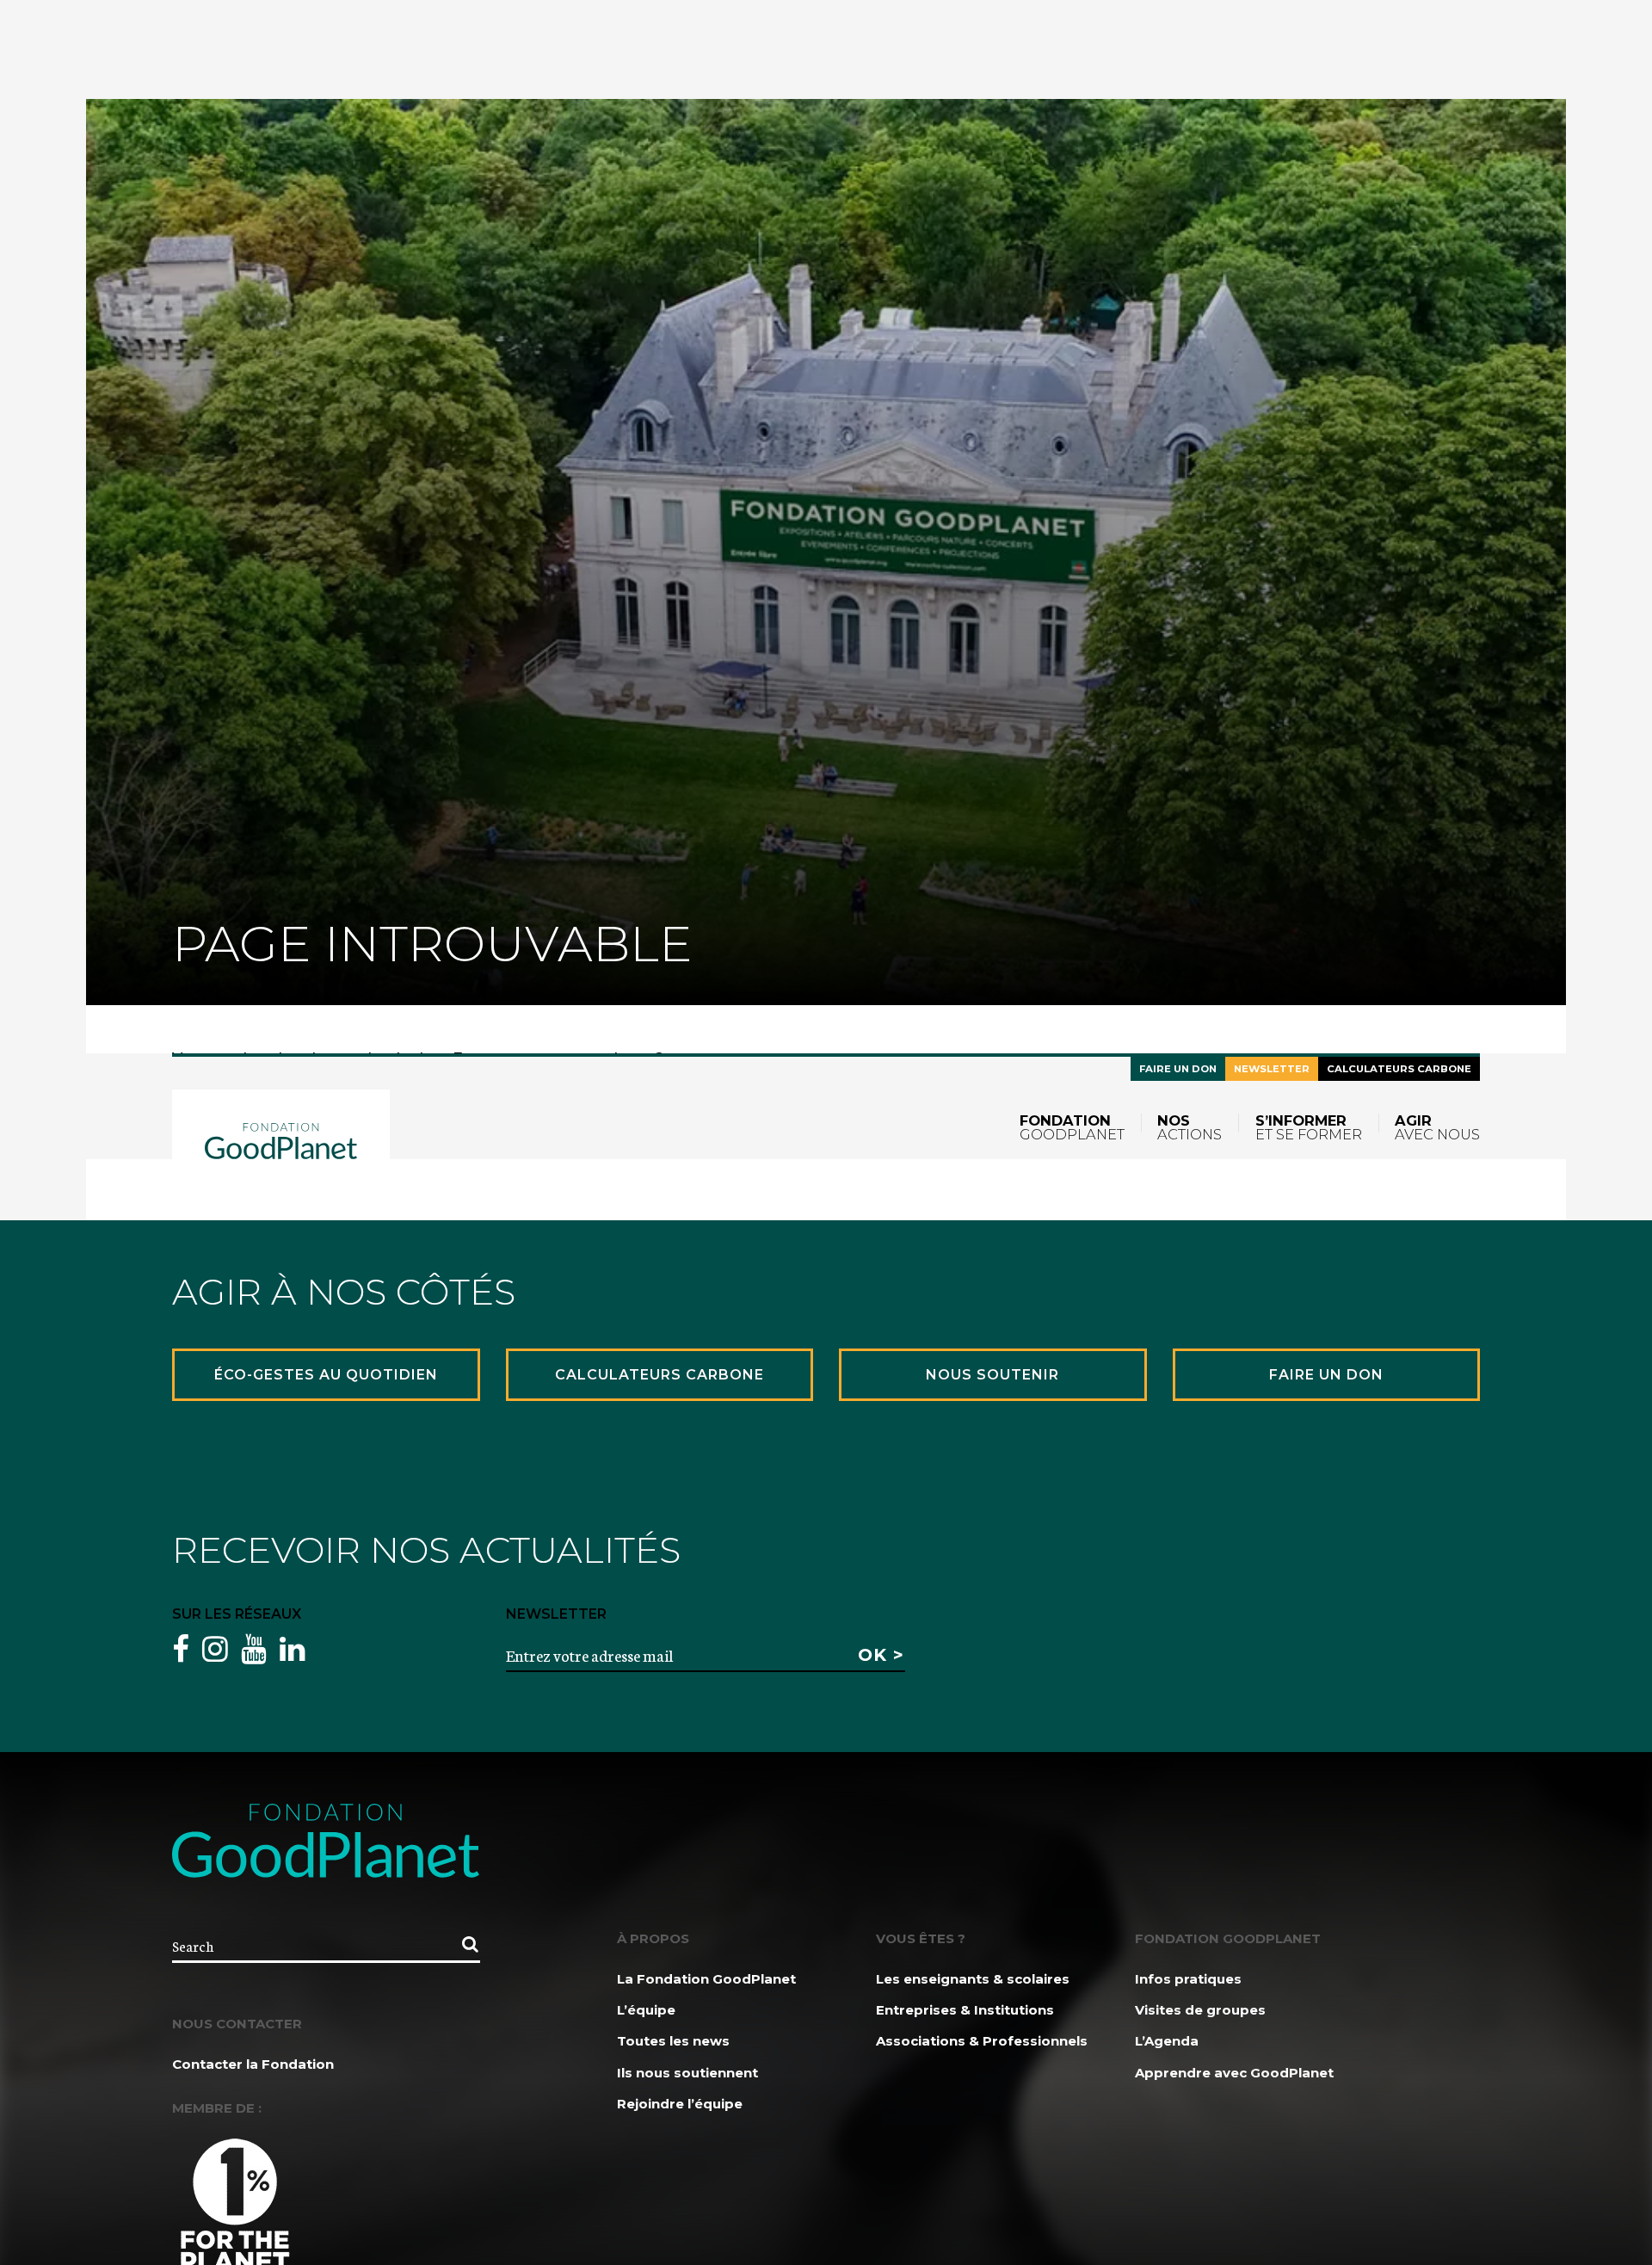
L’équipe (646, 2010)
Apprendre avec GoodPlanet (1234, 2073)
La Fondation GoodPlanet (706, 1979)
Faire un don (1178, 1069)
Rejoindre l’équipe (680, 2104)
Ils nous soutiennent (687, 2073)
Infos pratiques (1188, 1979)
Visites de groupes (1200, 2010)
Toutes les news (673, 2041)
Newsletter (1272, 1069)
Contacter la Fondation (253, 2064)
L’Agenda (1167, 2041)
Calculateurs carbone (1399, 1069)
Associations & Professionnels (982, 2041)
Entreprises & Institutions (965, 2010)
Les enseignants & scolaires (973, 1979)
